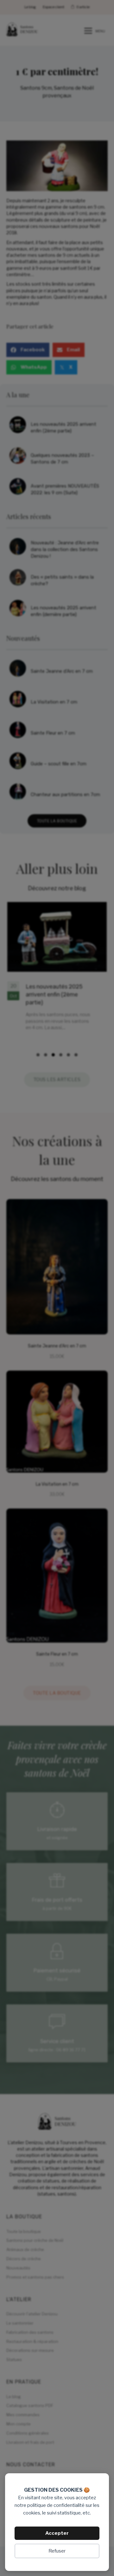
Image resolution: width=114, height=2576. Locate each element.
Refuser (57, 2551)
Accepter (57, 2533)
